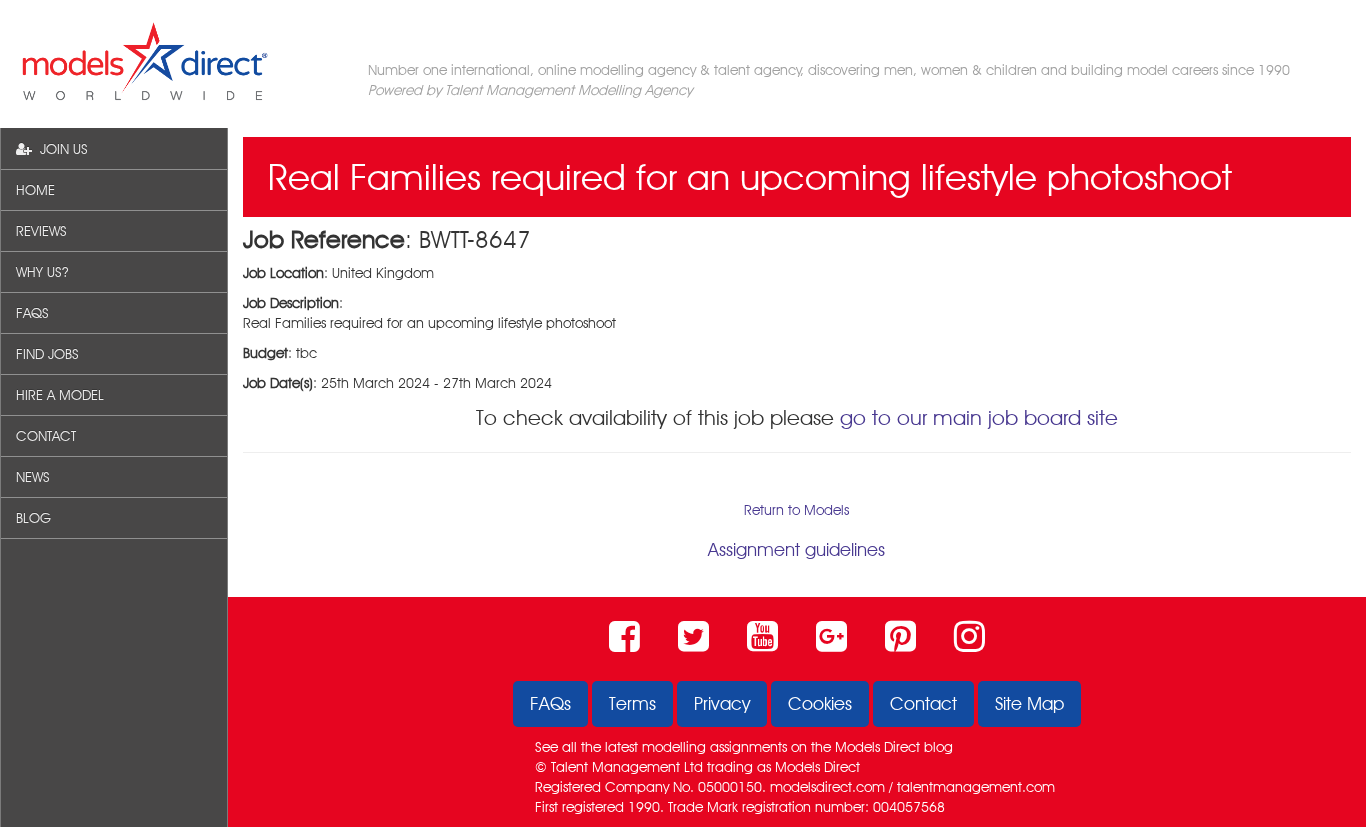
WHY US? (42, 272)
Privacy (722, 703)
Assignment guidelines (796, 549)
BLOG (33, 518)
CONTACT (46, 436)
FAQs (550, 703)
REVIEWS (41, 231)
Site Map (1029, 703)
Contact (923, 703)
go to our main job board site (979, 417)
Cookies (820, 703)
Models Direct (877, 747)
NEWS (33, 477)
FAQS (32, 313)
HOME (35, 190)
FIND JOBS (47, 354)
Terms (632, 703)
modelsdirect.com (827, 787)
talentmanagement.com (976, 787)
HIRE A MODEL (60, 395)
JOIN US (60, 149)
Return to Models (796, 510)
